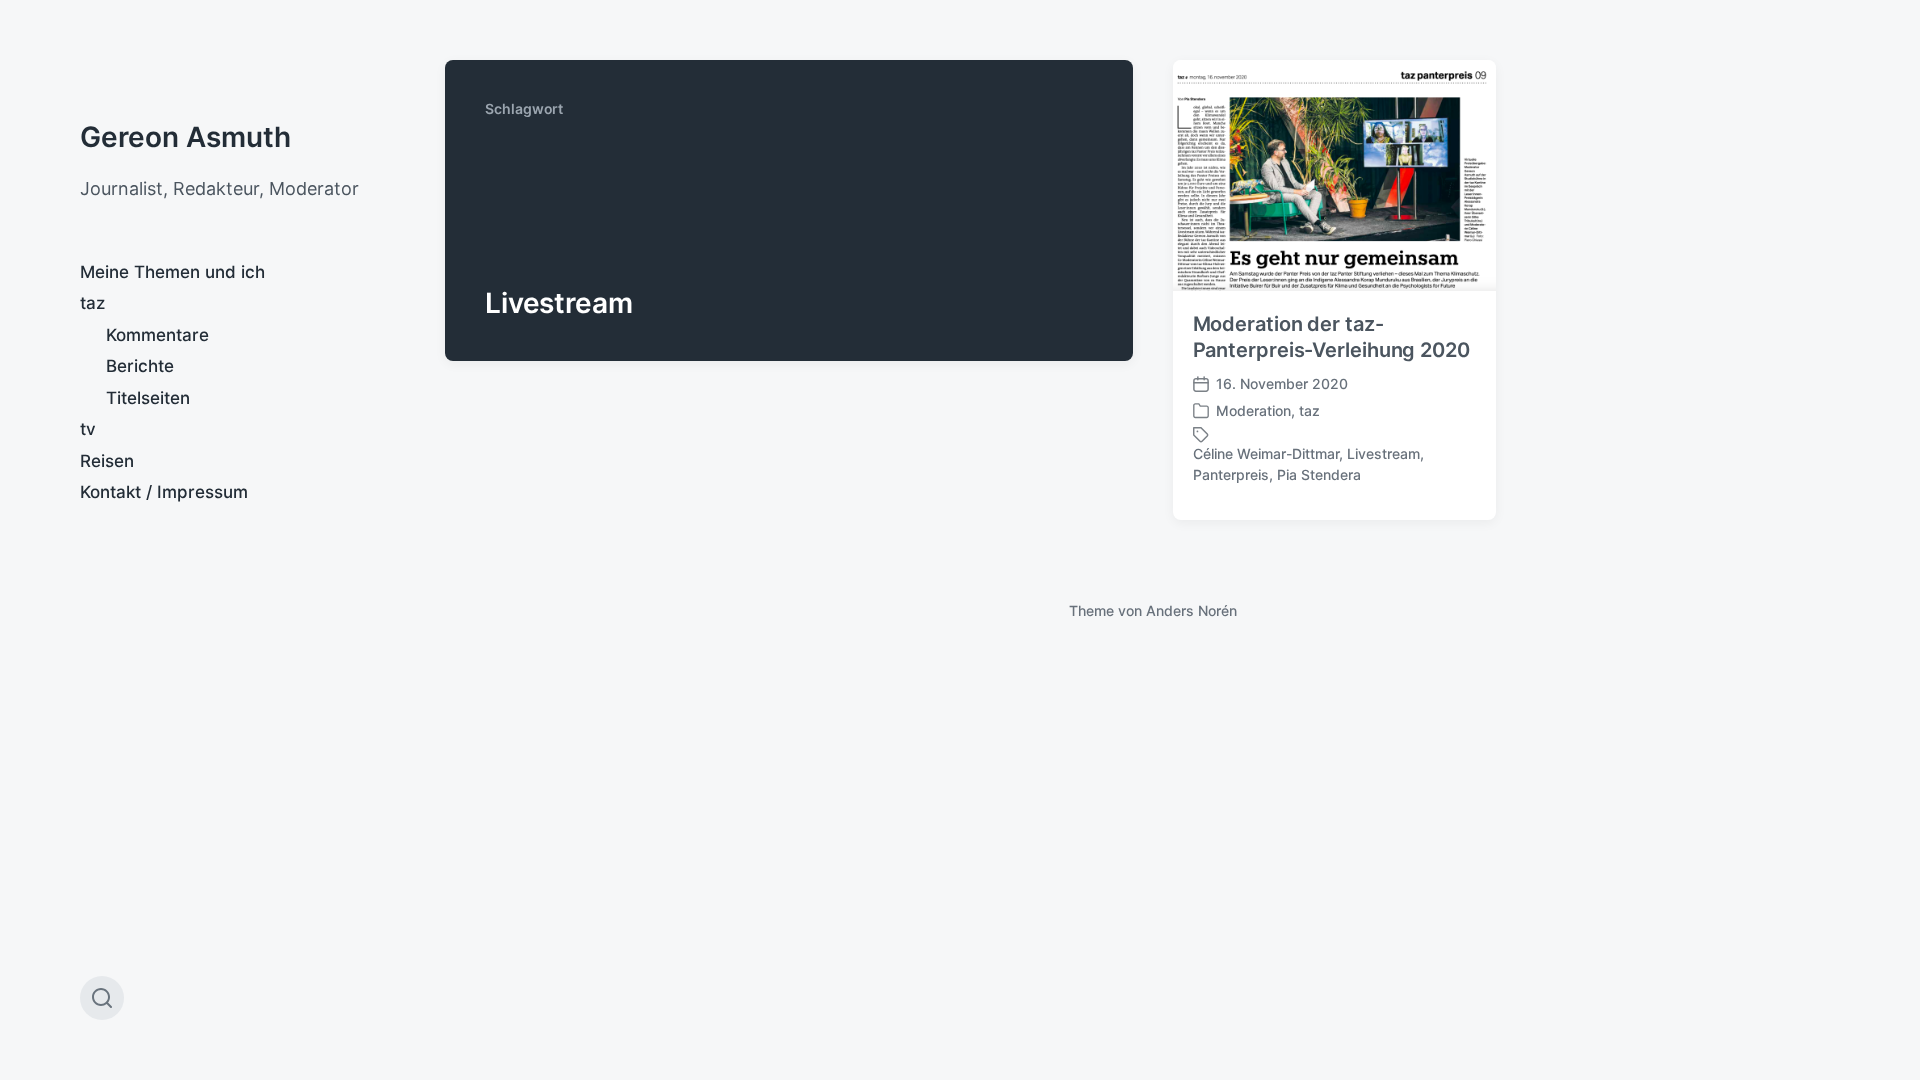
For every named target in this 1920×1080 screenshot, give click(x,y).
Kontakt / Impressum (164, 492)
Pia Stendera (1319, 474)
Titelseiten (148, 398)
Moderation (1253, 410)
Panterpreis (1231, 474)
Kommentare (157, 335)
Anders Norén (1191, 610)
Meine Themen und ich (172, 272)
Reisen (107, 461)
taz (92, 303)
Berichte (140, 366)
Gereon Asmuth (185, 137)
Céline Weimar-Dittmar (1266, 453)
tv (88, 429)
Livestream (1383, 453)
